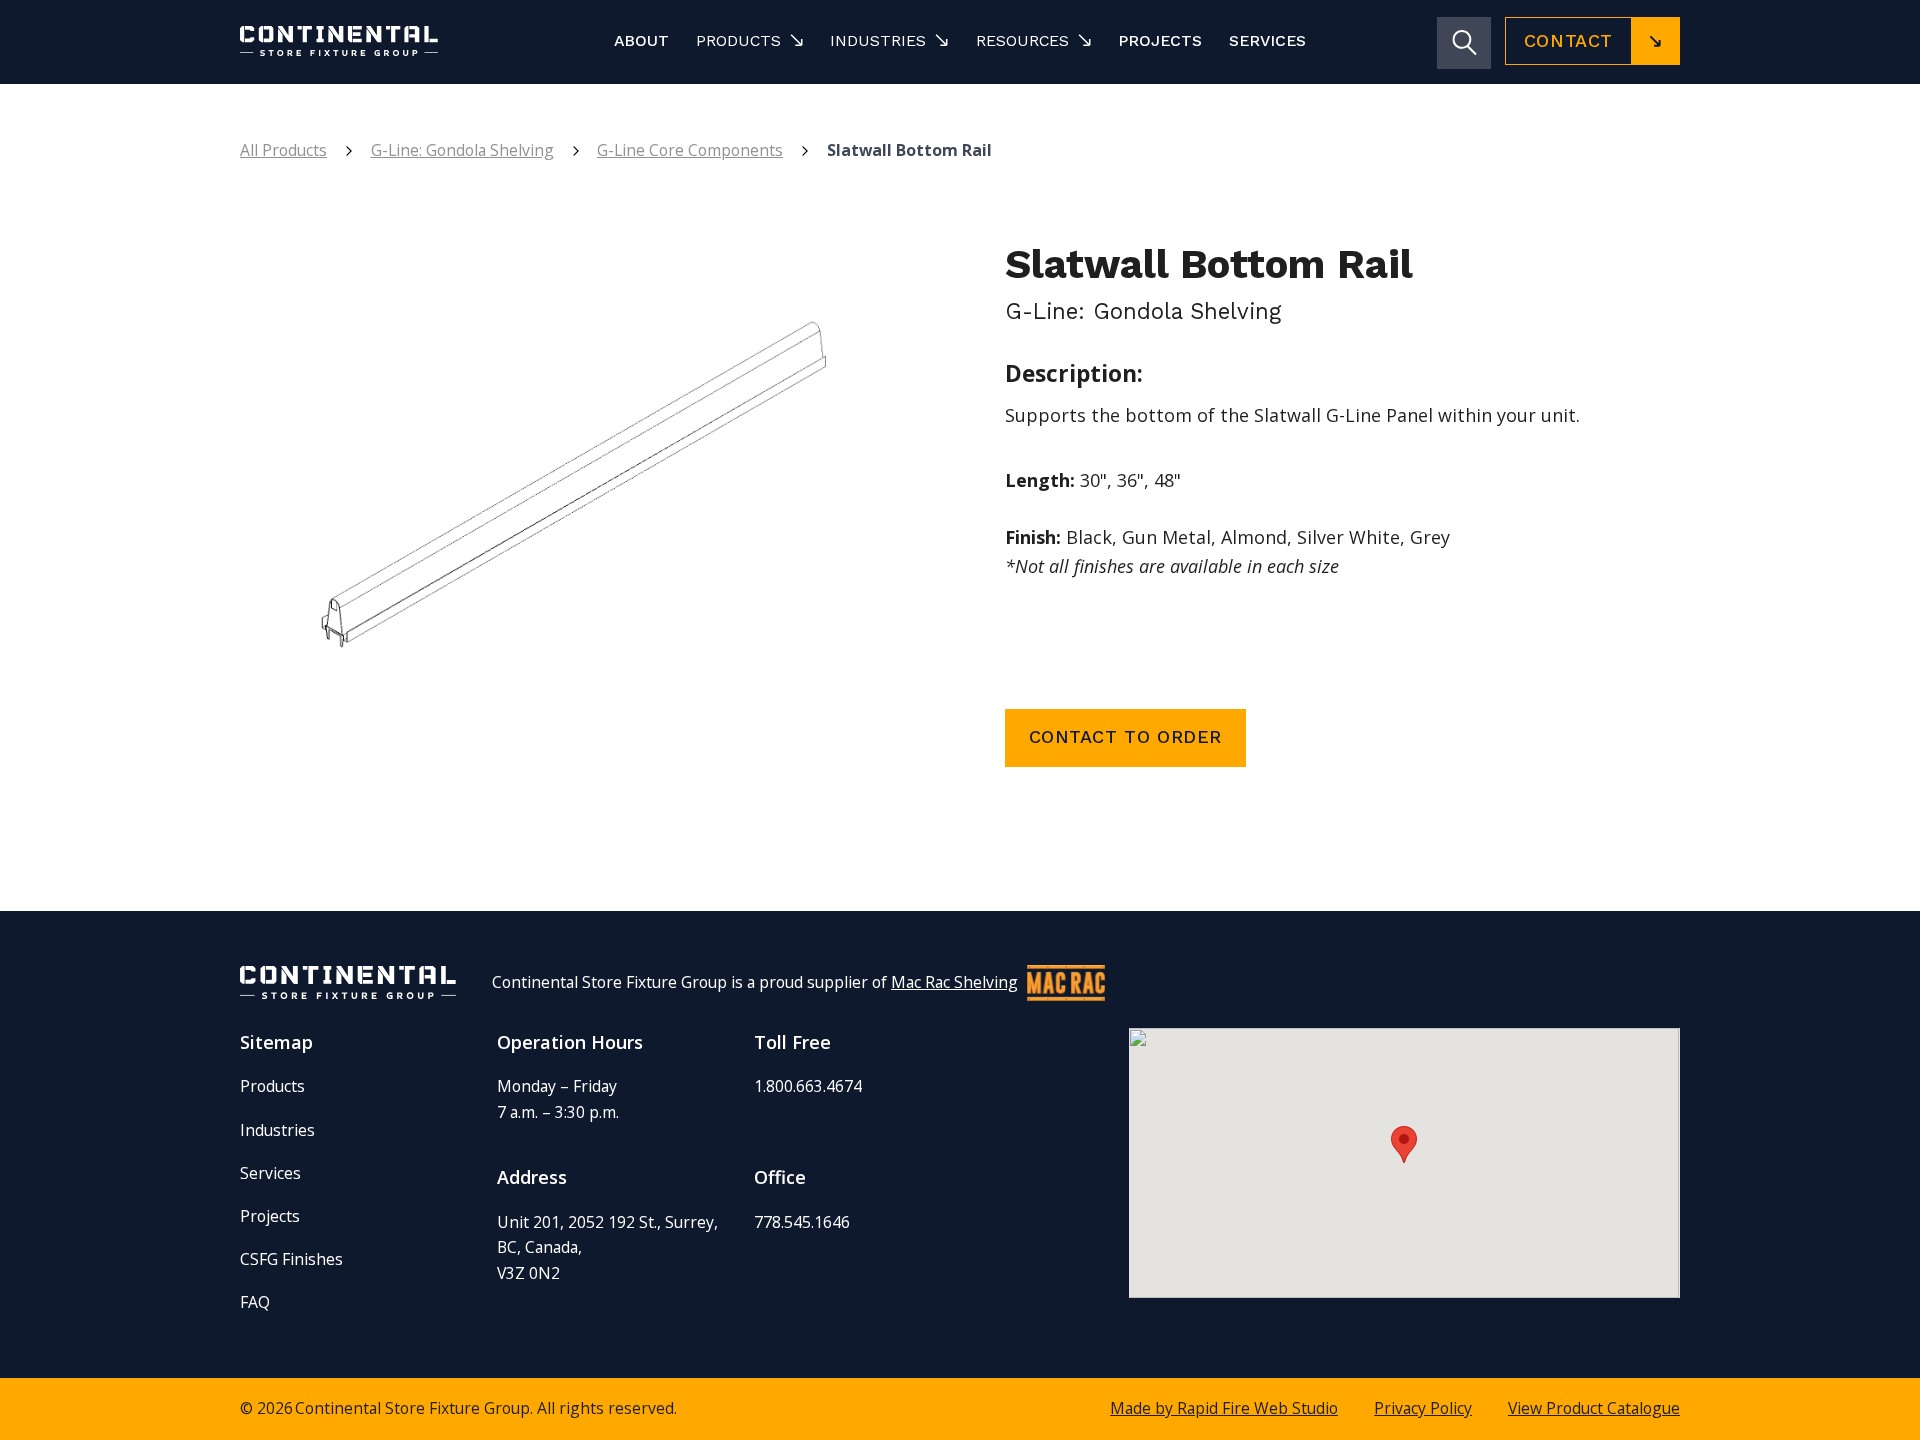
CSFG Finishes (291, 1259)
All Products (283, 150)
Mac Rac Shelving (954, 982)
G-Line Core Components (690, 150)
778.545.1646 (802, 1222)
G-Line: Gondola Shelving (462, 150)
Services (1267, 40)
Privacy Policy (1423, 1408)
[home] (372, 40)
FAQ (255, 1302)
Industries (277, 1130)
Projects (1160, 40)
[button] (749, 40)
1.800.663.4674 (808, 1086)
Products (272, 1086)
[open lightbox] (578, 506)
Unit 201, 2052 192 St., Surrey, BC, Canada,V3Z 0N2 (607, 1247)
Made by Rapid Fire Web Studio (1224, 1408)
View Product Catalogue (1594, 1408)
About (641, 40)
